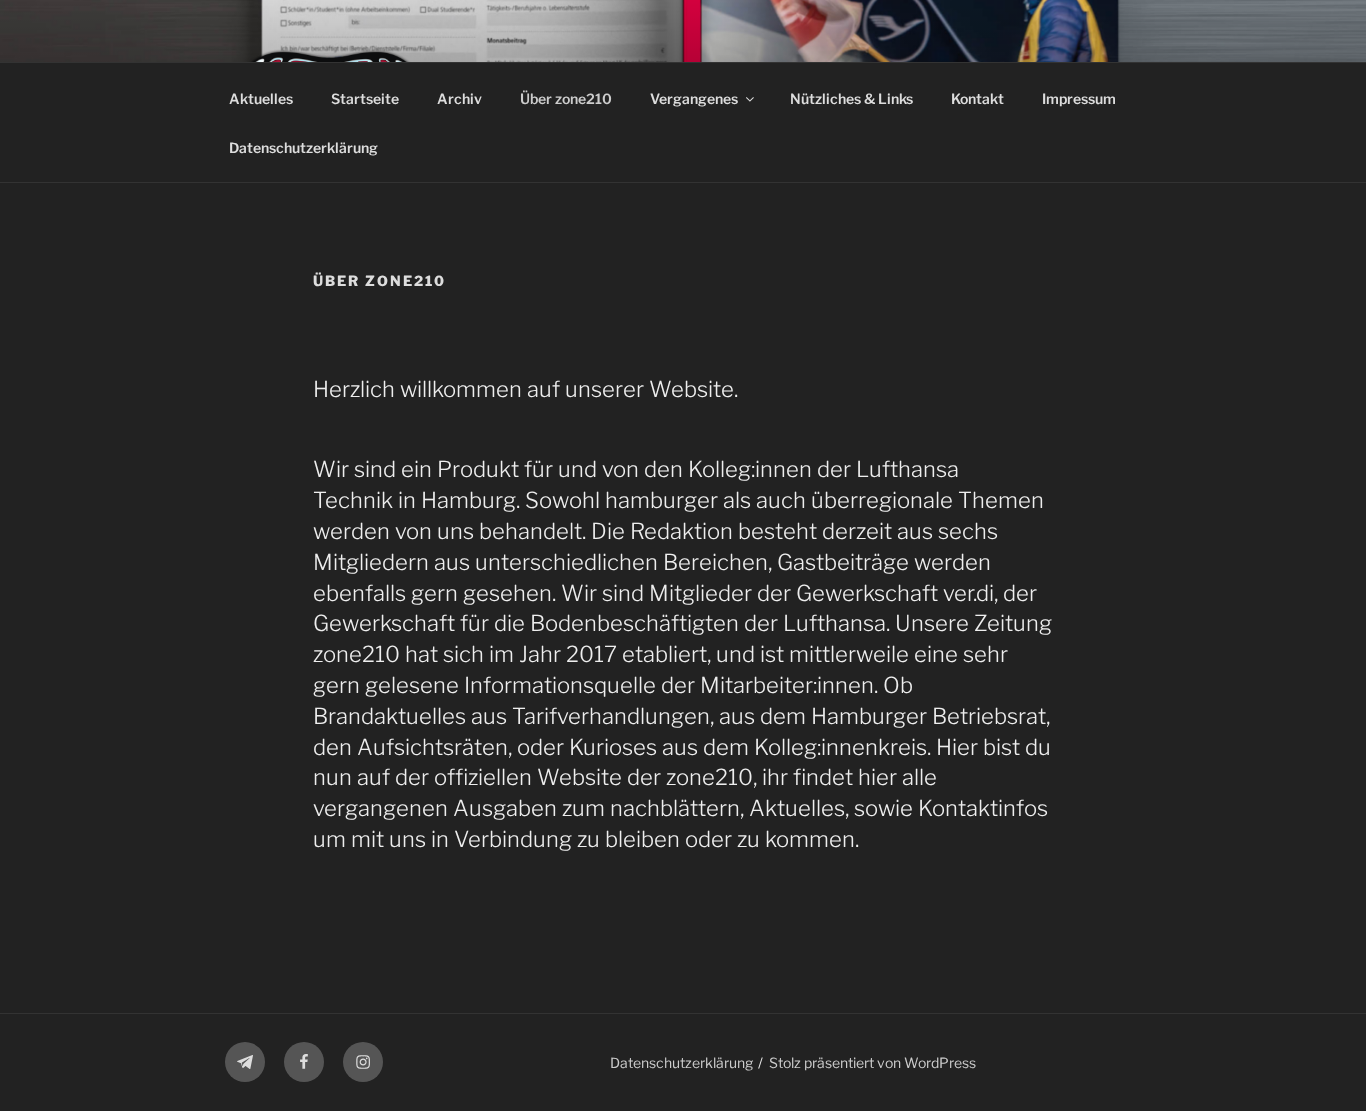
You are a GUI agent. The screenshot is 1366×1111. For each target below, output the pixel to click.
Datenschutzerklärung (303, 147)
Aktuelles (261, 98)
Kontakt (977, 98)
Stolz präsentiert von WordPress (872, 1062)
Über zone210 (566, 98)
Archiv (459, 98)
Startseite (365, 98)
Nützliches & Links (851, 98)
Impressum (1079, 98)
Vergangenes (694, 98)
